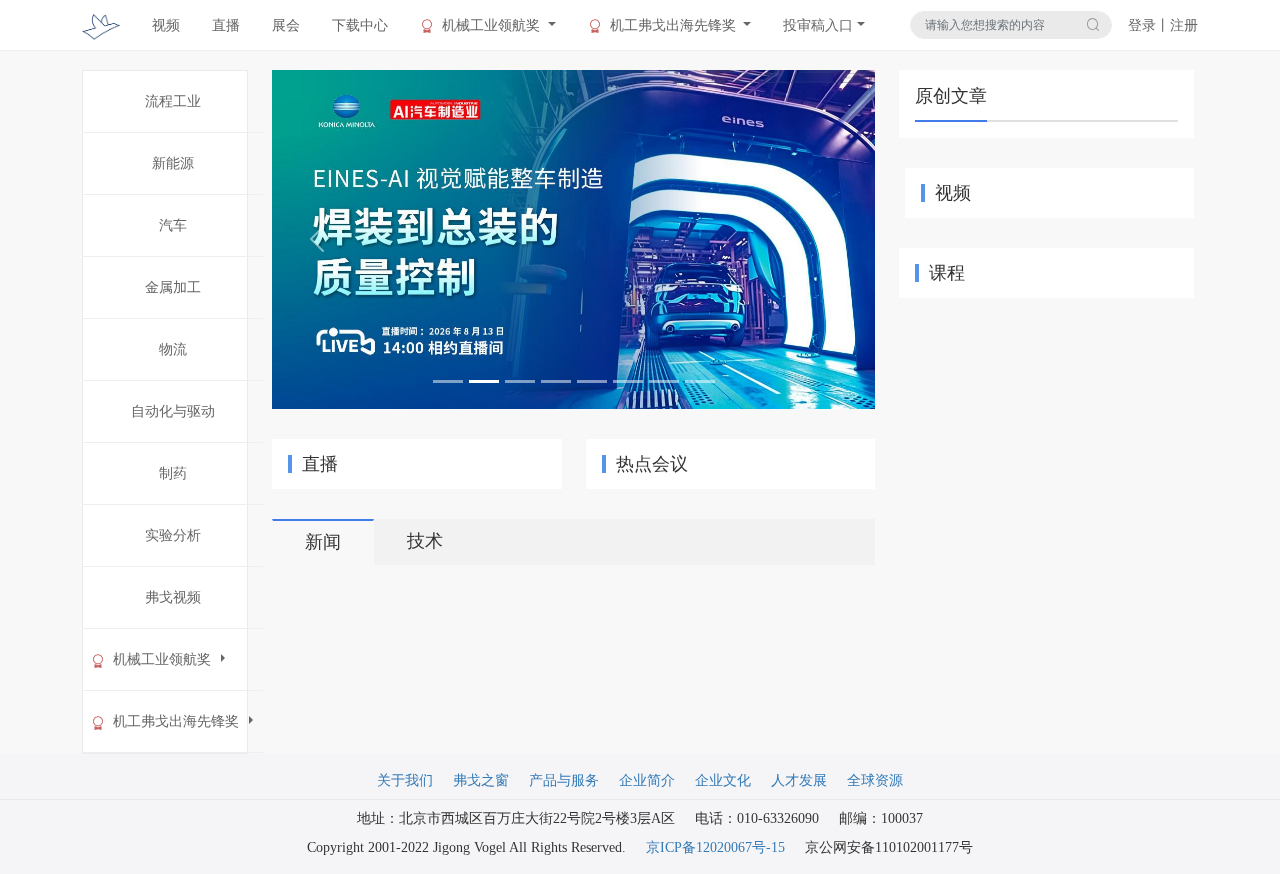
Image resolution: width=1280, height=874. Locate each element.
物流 (173, 349)
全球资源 (875, 780)
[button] (317, 239)
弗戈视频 (173, 597)
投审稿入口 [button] (818, 25)
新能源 (173, 163)
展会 (286, 25)
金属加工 (173, 287)
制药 (173, 473)
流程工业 (173, 101)
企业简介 (647, 780)
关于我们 (405, 780)
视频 (166, 25)
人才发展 (799, 780)
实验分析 (173, 535)
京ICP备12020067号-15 (715, 847)
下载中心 (360, 25)
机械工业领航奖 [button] (491, 25)
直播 (226, 25)
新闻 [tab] (323, 542)
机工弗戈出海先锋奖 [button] (673, 25)
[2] (573, 238)
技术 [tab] (425, 541)
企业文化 (723, 780)
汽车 (173, 225)
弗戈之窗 (481, 780)
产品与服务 (564, 780)
